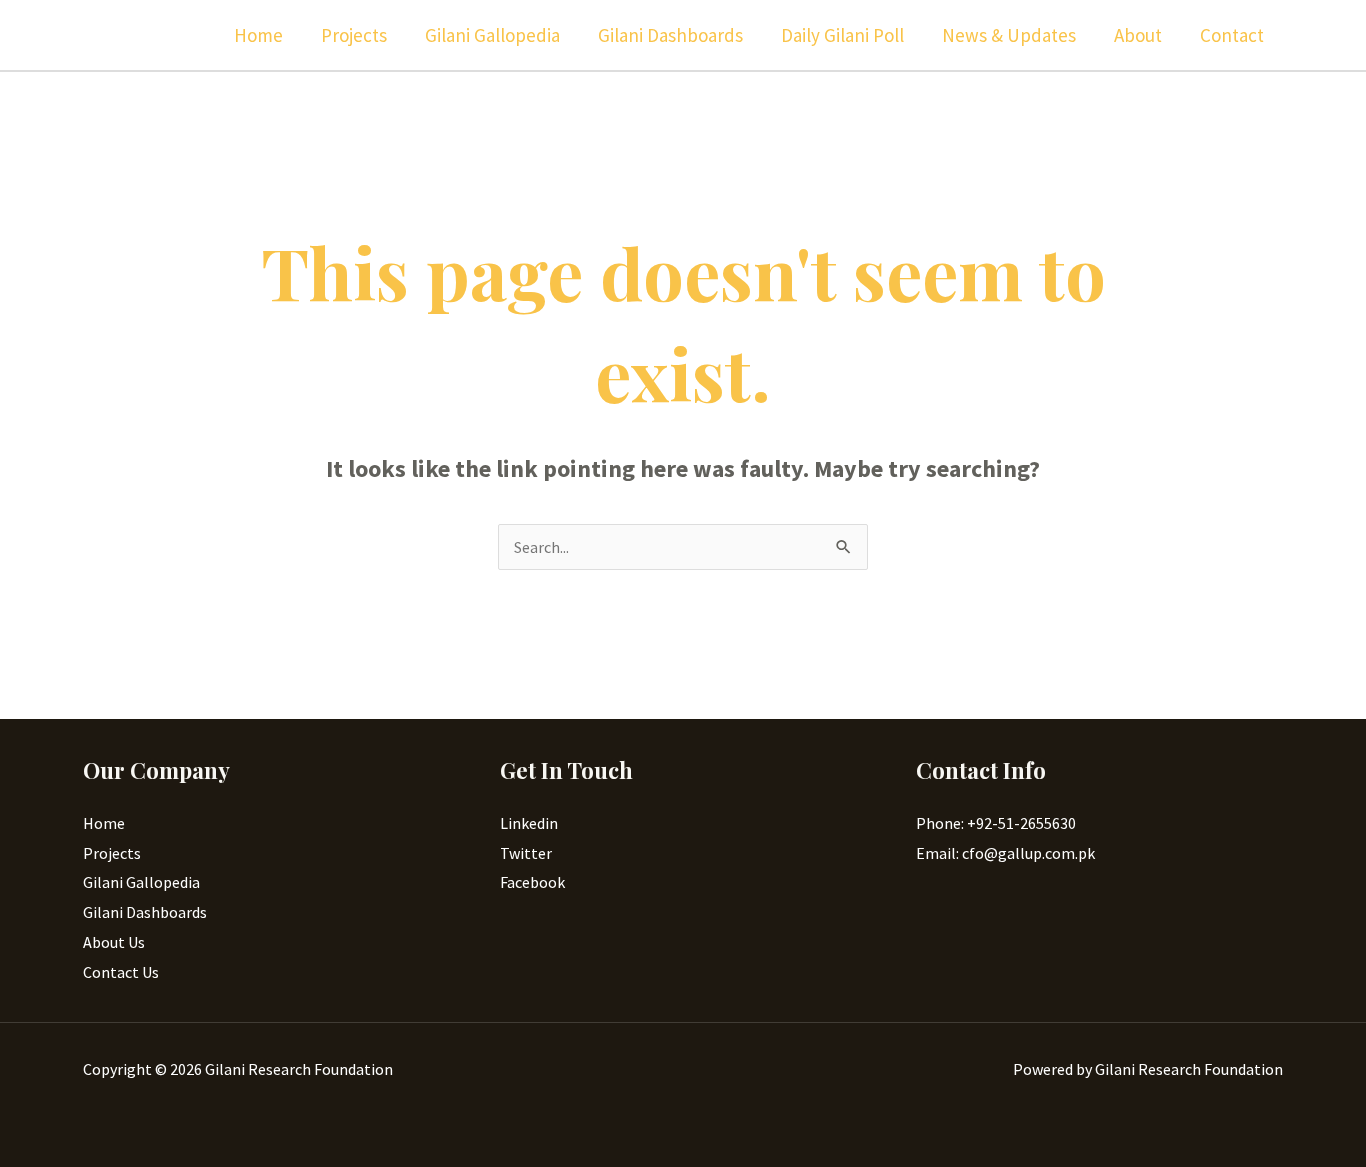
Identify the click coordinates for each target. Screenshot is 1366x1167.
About (1138, 35)
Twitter (526, 853)
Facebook (532, 882)
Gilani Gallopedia (492, 35)
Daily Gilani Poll (842, 35)
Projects (354, 35)
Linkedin (529, 823)
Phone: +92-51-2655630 (996, 823)
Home (258, 35)
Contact (1232, 35)
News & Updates (1009, 35)
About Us (114, 942)
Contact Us (121, 972)
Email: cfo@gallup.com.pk (1005, 853)
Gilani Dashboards (670, 35)
